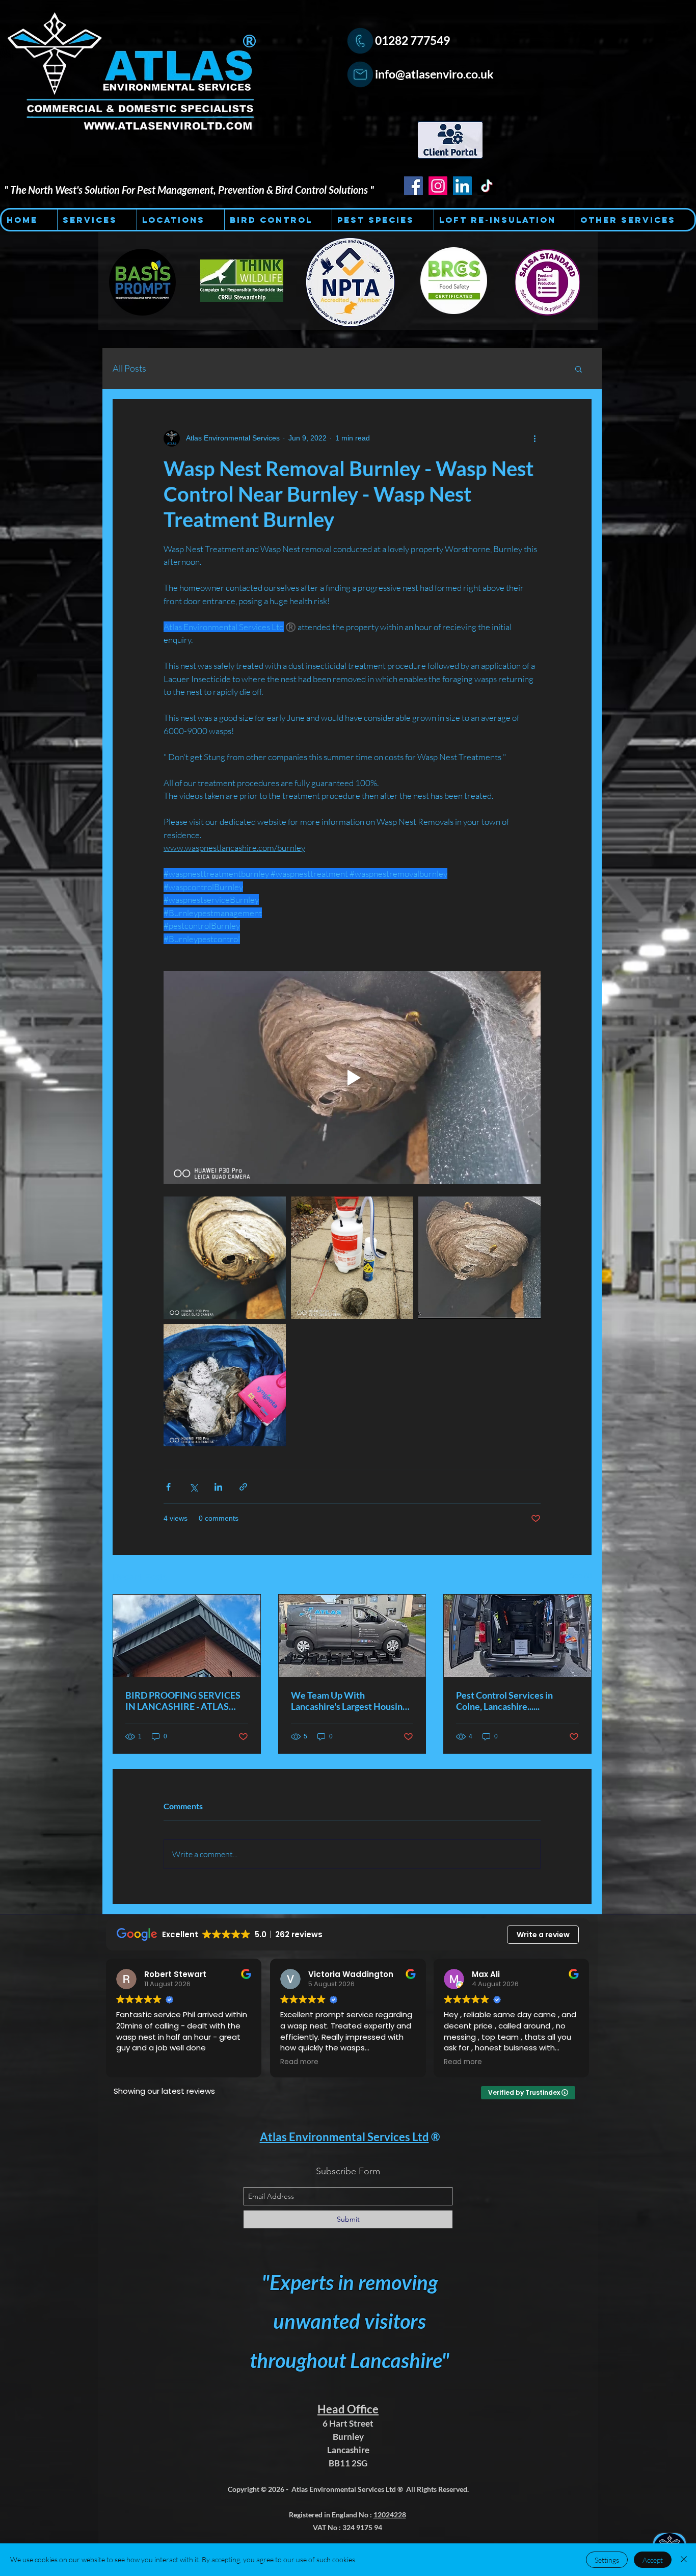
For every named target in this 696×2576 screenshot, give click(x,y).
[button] (579, 369)
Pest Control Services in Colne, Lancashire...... (504, 1701)
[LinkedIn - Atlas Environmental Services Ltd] (462, 186)
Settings (607, 2560)
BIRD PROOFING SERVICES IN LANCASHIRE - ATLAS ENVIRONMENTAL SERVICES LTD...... (183, 1701)
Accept (653, 2560)
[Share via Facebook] (168, 1487)
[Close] (684, 2560)
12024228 (390, 2515)
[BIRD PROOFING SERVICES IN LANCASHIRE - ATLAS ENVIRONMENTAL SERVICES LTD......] (187, 1636)
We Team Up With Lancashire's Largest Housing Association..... (349, 1701)
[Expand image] (225, 1258)
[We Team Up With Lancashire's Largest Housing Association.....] (352, 1636)
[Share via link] (243, 1487)
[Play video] (352, 1077)
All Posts (129, 368)
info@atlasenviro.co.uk (434, 74)
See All (581, 1575)
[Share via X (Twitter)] (193, 1487)
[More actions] (534, 438)
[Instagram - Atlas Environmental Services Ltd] (438, 186)
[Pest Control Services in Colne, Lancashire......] (517, 1636)
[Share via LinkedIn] (218, 1487)
